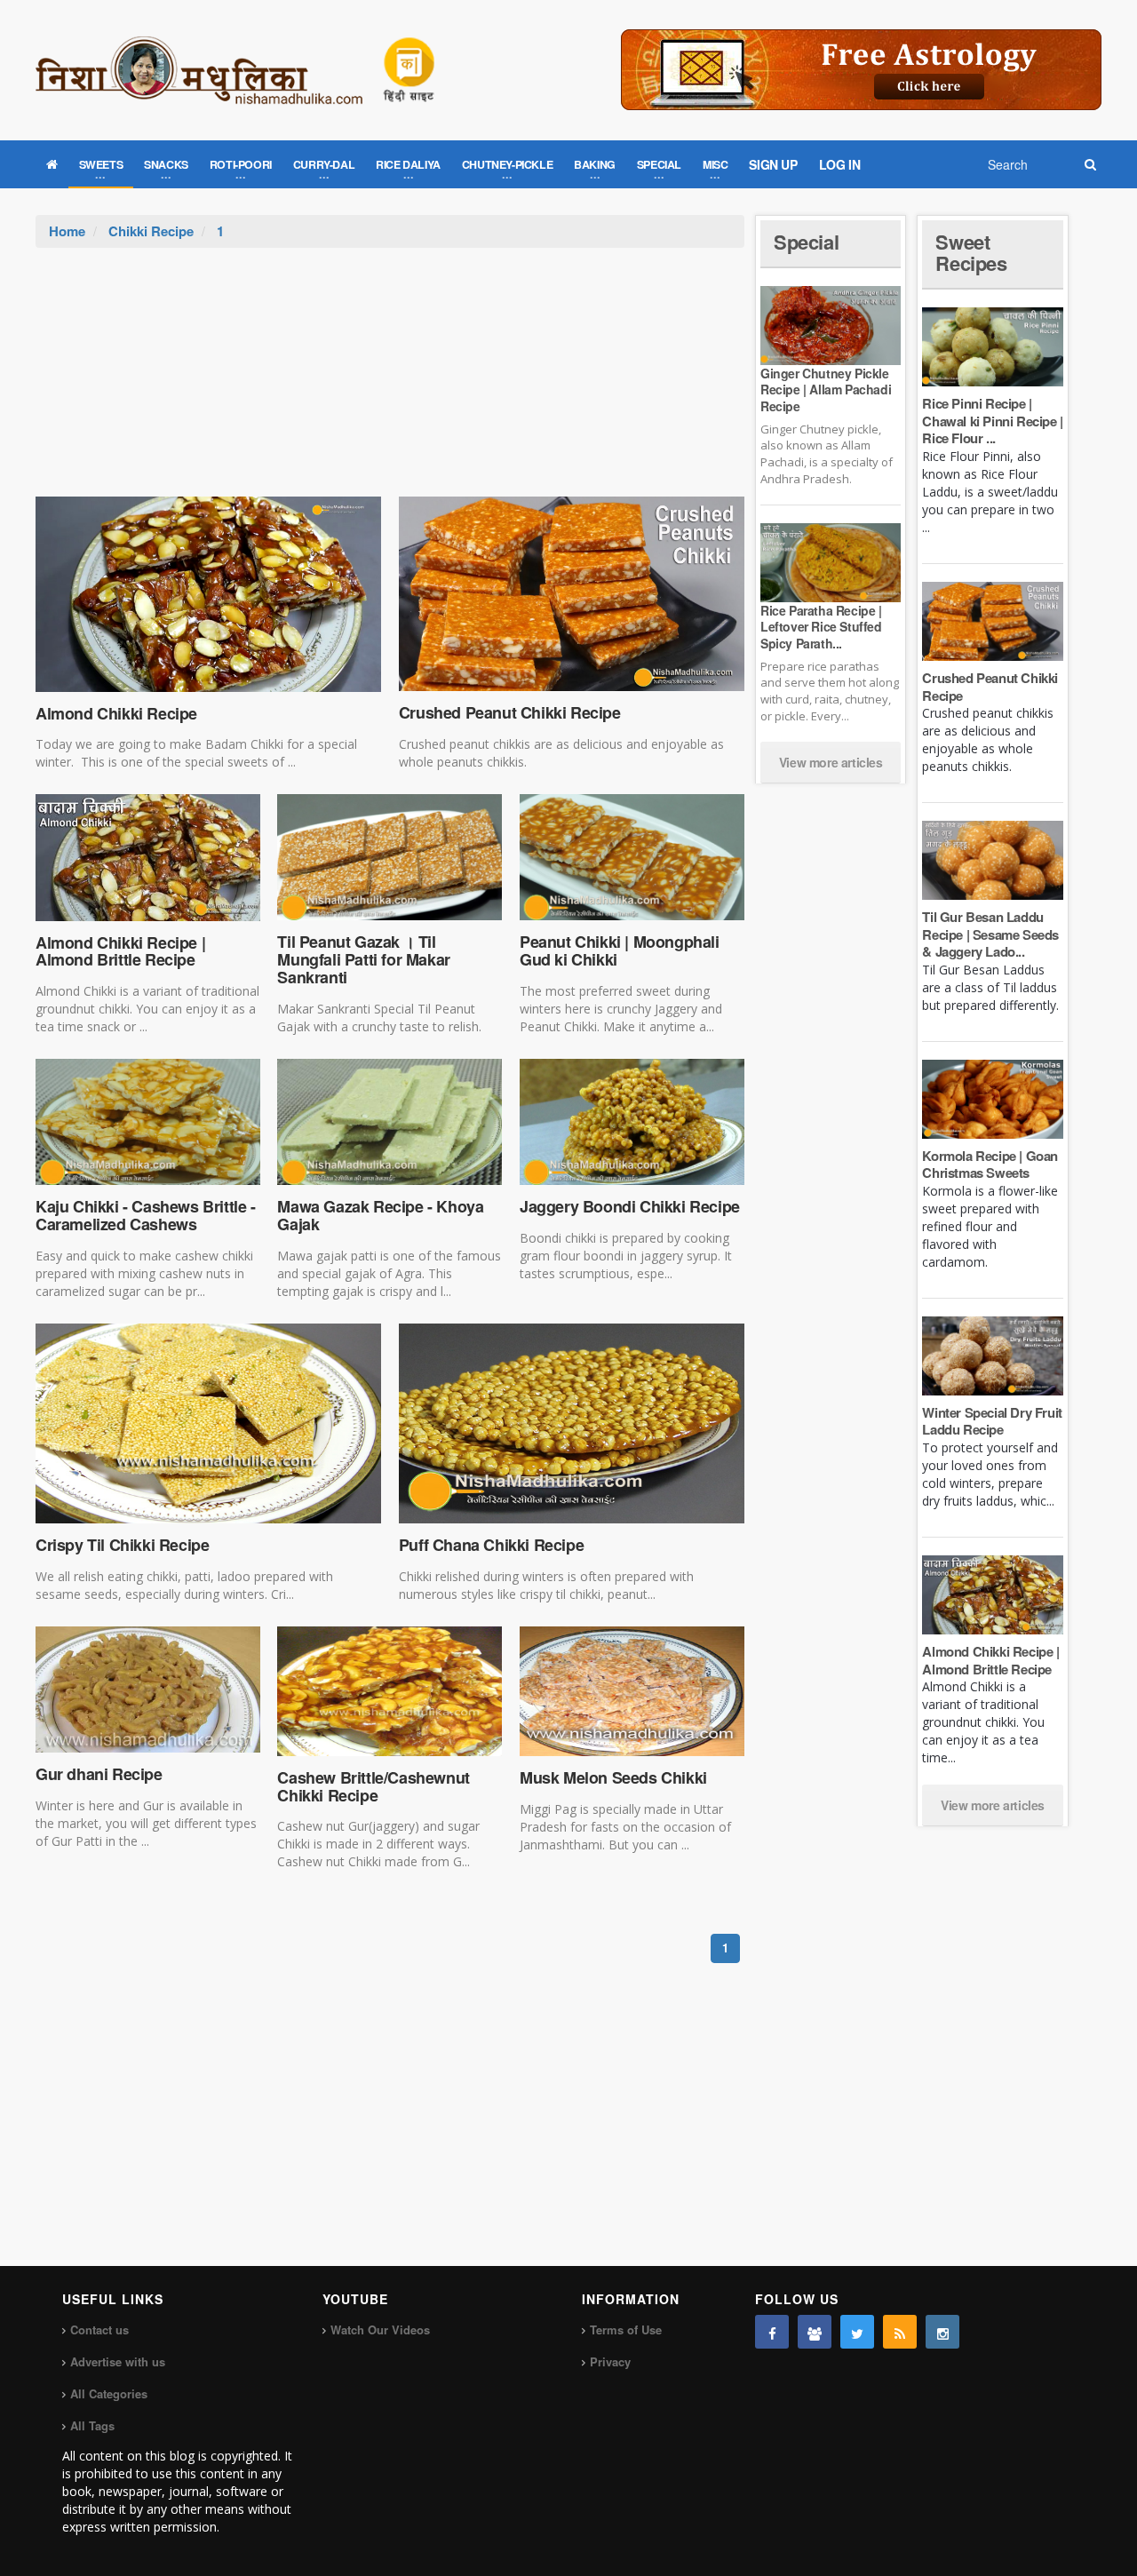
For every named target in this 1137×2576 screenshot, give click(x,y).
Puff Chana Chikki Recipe (491, 1545)
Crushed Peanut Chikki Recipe (510, 712)
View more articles (831, 762)
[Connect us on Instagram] (942, 2332)
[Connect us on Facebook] (772, 2332)
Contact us (99, 2330)
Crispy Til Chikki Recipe (122, 1545)
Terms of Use (626, 2330)
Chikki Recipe (151, 231)
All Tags (92, 2425)
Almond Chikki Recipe (116, 713)
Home (67, 231)
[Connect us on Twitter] (857, 2332)
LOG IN (840, 164)
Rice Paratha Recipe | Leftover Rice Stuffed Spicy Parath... (821, 626)
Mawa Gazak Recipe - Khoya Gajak (380, 1215)
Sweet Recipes (971, 252)
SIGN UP (773, 164)
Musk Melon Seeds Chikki (613, 1777)
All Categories (109, 2393)
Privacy (610, 2361)
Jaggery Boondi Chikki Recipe (630, 1206)
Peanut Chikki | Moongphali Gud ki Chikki (620, 950)
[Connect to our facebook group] (815, 2332)
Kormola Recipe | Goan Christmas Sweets (990, 1165)
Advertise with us (118, 2361)
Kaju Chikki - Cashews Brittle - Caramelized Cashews (146, 1215)
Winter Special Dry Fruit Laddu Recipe (992, 1421)
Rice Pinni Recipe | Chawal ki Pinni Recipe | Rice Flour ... (992, 421)
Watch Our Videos (380, 2330)
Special (806, 242)
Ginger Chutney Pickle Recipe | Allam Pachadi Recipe (826, 389)
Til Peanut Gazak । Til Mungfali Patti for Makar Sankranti (363, 959)
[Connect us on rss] (900, 2332)
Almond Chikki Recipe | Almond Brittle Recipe (120, 951)
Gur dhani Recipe (99, 1774)
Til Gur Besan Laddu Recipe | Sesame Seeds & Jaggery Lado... (990, 934)
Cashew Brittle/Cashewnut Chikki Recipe (373, 1786)
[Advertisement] (390, 381)
